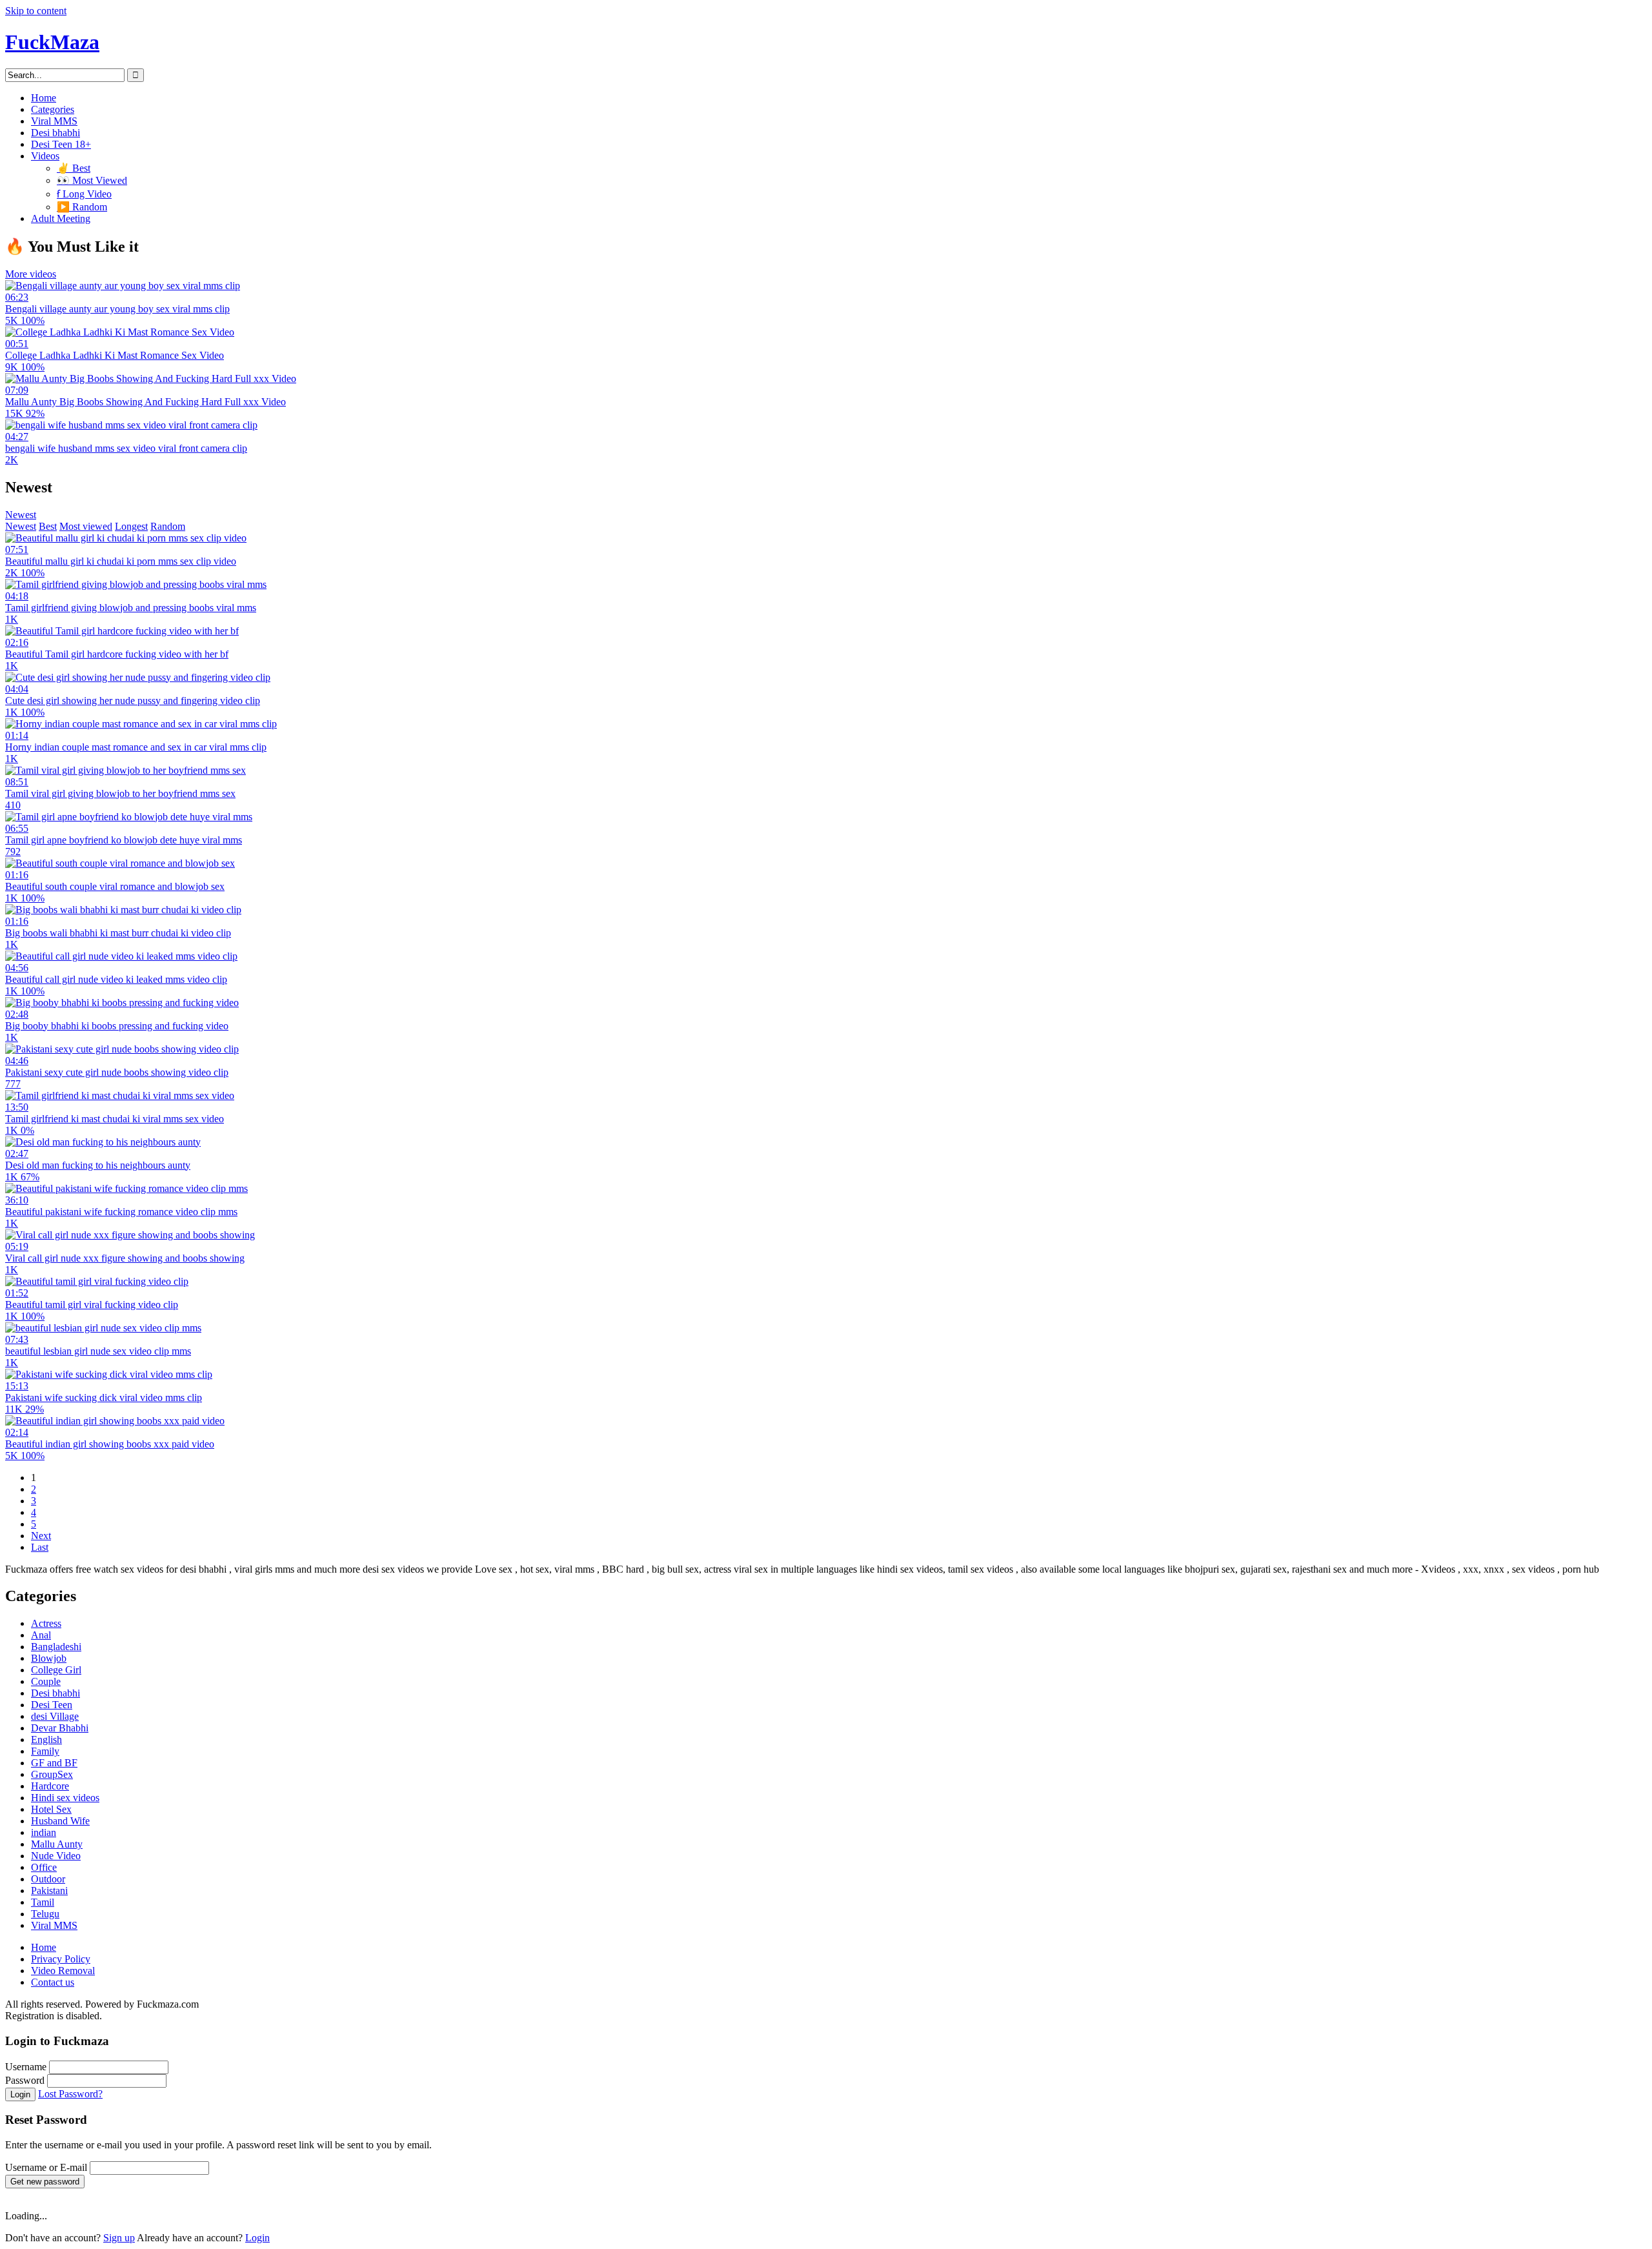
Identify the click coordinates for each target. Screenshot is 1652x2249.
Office (44, 1867)
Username (26, 2067)
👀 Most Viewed (92, 180)
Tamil (43, 1902)
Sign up (119, 2238)
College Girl (56, 1670)
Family (45, 1751)
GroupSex (52, 1774)
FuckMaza (52, 42)
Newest (21, 515)
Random (168, 526)
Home (44, 98)
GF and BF (54, 1763)
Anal (41, 1635)
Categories (53, 109)
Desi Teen (52, 1705)
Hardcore (50, 1786)
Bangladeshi (56, 1647)
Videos (45, 156)
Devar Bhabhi (60, 1728)
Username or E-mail (46, 2167)
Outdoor (48, 1879)
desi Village (55, 1716)
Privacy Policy (61, 1959)
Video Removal (63, 1971)
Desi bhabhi (55, 133)
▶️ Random (82, 207)
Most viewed (86, 526)
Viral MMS (54, 121)
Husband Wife (60, 1821)
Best (48, 526)
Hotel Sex (51, 1809)
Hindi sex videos (65, 1798)
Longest (131, 526)
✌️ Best (74, 168)
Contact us (53, 1982)
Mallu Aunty (57, 1844)
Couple (46, 1681)
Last (40, 1547)
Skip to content (36, 11)
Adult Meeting (61, 218)
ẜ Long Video (84, 194)
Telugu (45, 1914)
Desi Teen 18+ (61, 144)
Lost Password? (70, 2094)
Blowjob (49, 1658)
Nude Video (56, 1856)
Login (20, 2094)
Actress (46, 1623)
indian (44, 1832)
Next (41, 1536)
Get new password (45, 2182)
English (46, 1740)
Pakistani (49, 1891)
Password (25, 2080)
